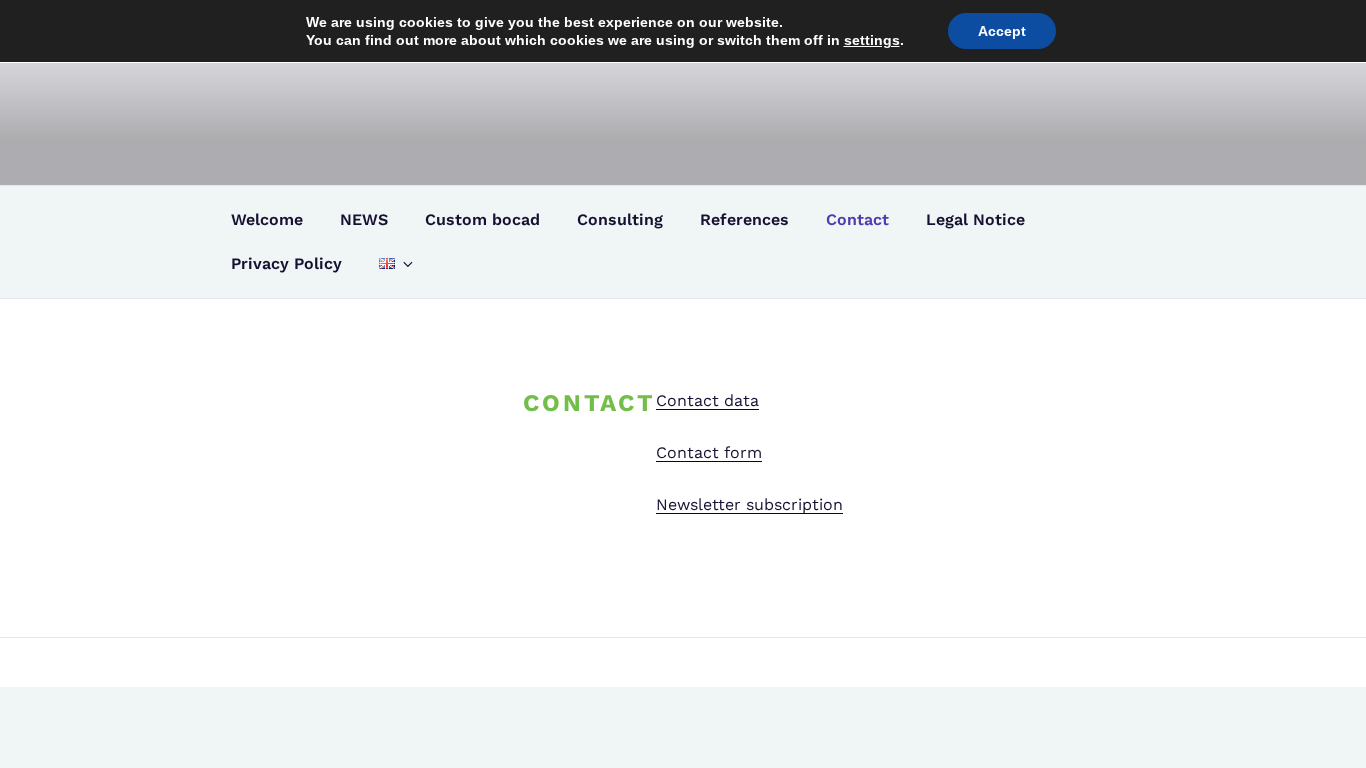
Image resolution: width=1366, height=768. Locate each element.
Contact (857, 219)
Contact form (709, 452)
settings (872, 40)
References (744, 219)
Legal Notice (975, 219)
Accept (1002, 31)
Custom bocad (482, 219)
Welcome (267, 219)
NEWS (364, 219)
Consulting (620, 219)
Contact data (707, 400)
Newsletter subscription (749, 504)
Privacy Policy (286, 263)
